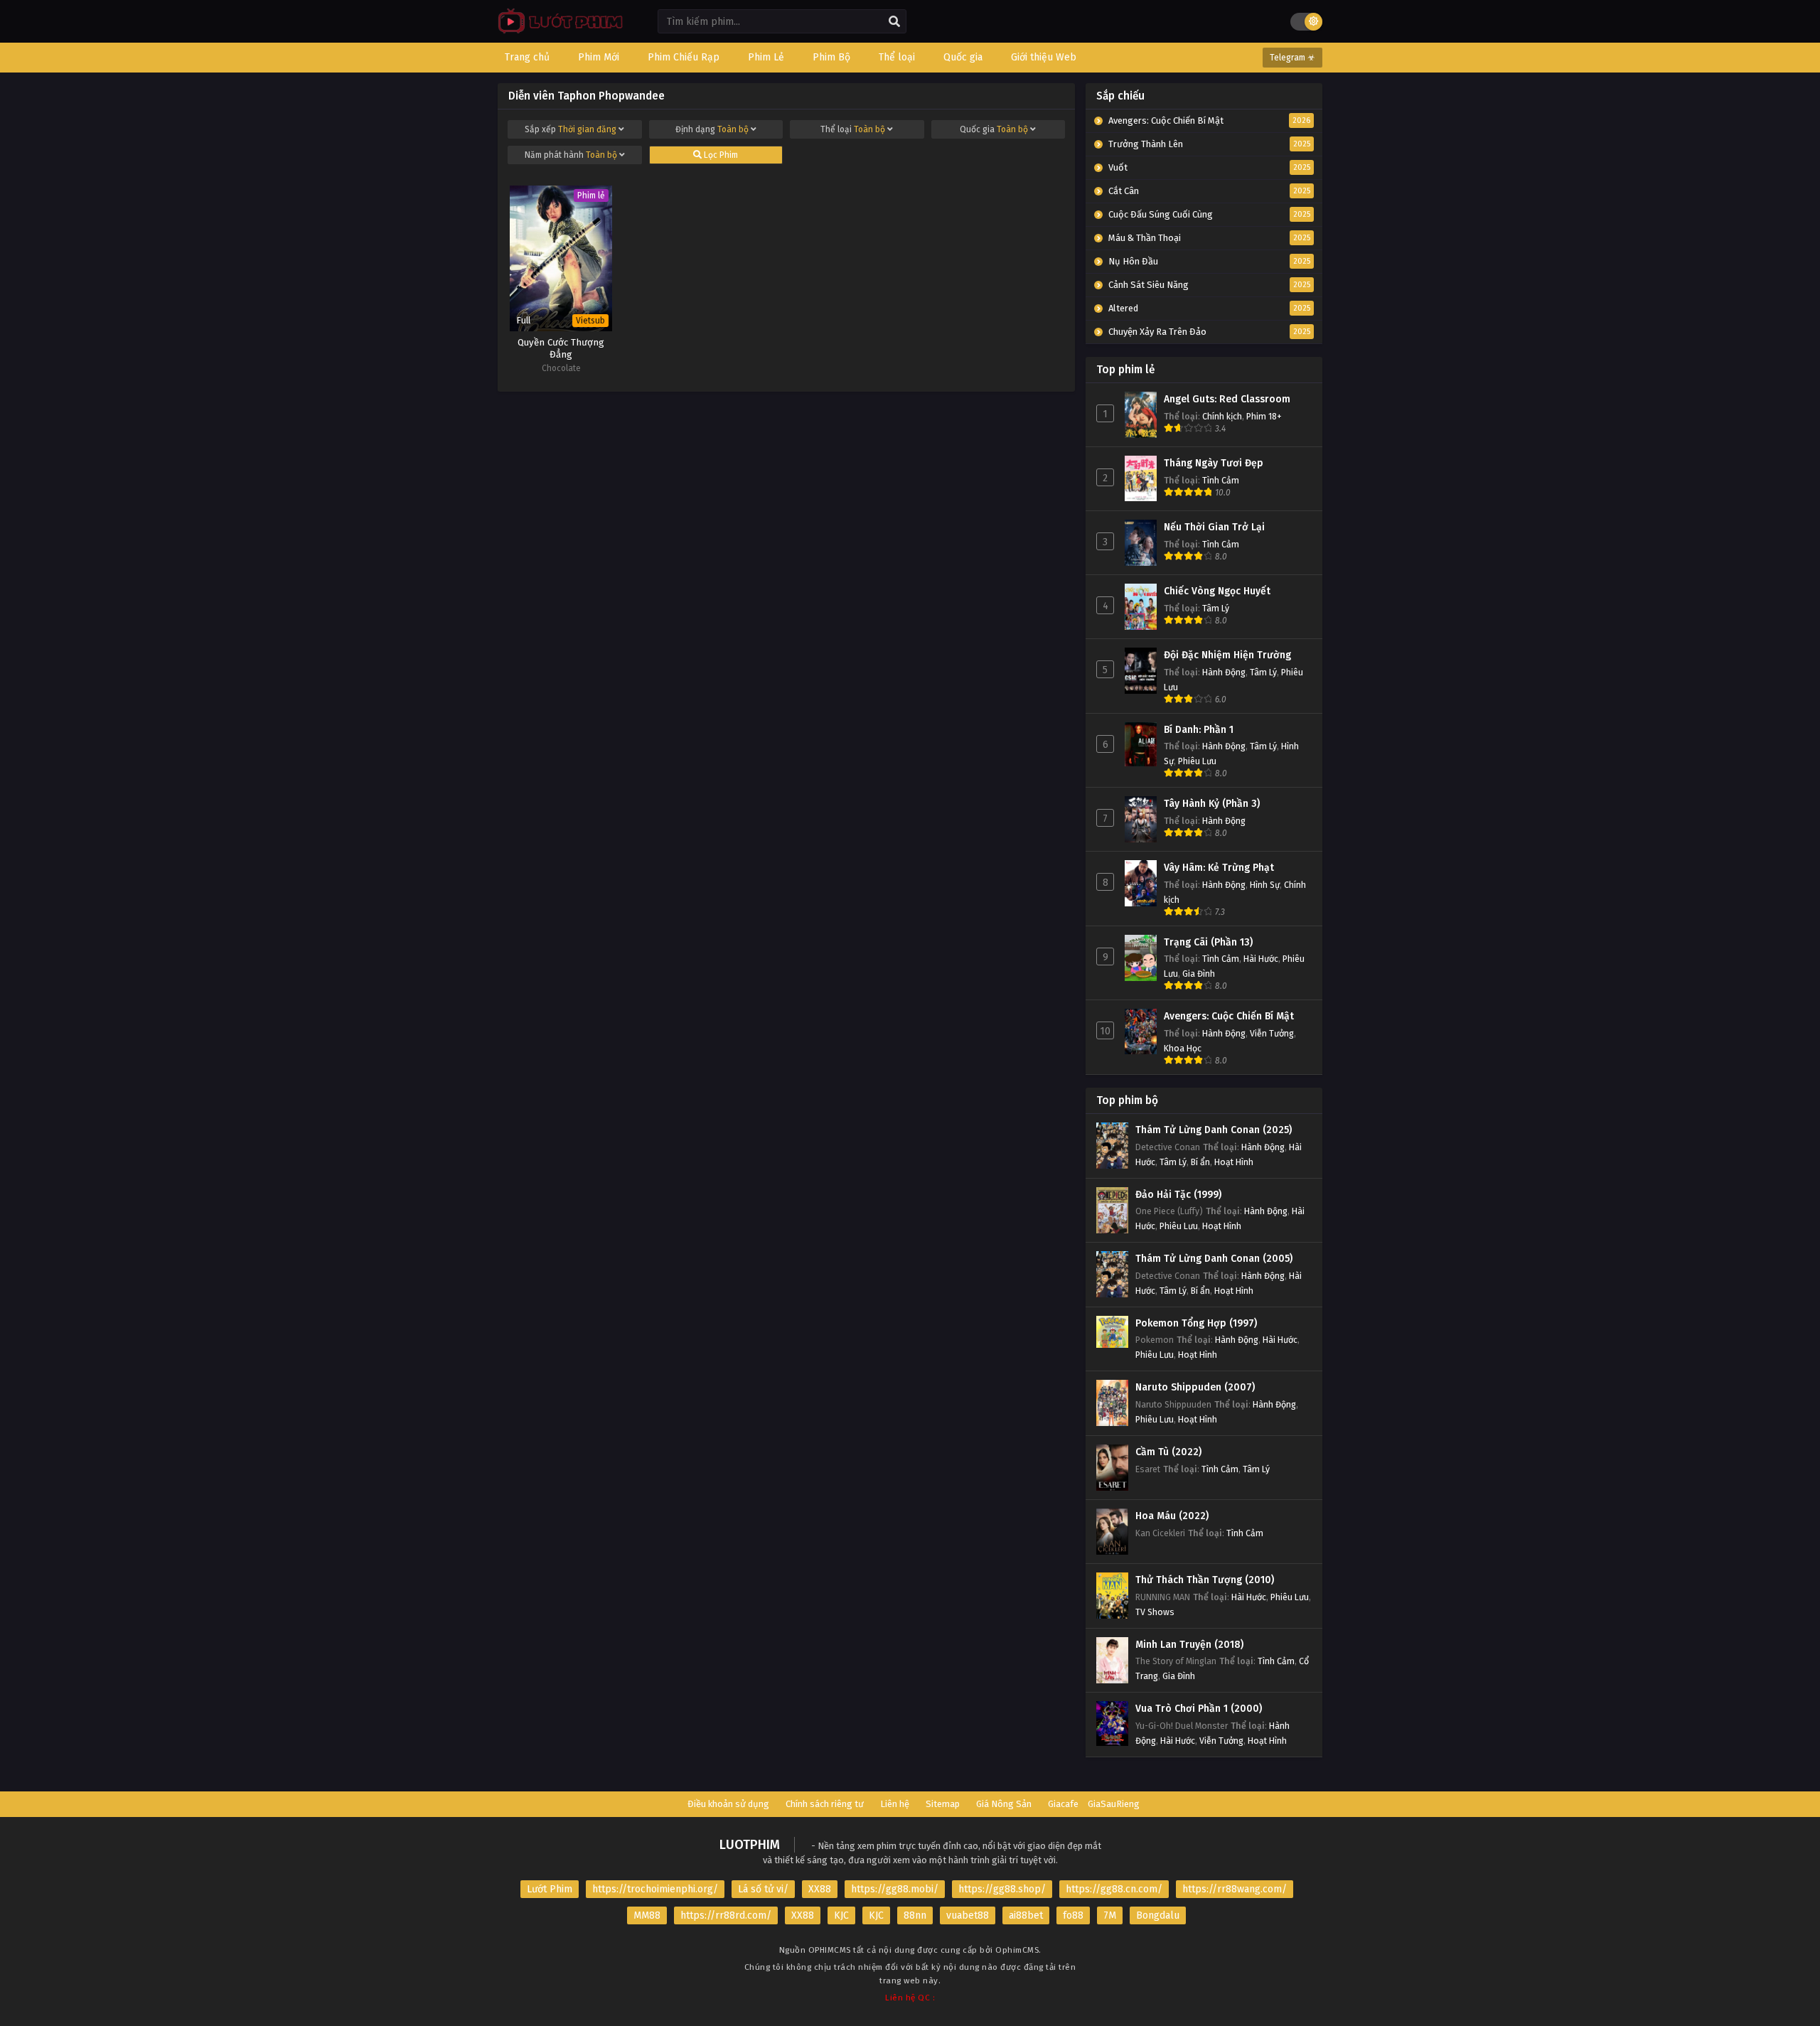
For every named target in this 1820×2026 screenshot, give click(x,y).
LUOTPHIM (750, 1845)
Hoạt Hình (1234, 1162)
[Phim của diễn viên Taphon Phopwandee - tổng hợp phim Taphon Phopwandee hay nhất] (557, 32)
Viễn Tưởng (1272, 1033)
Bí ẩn (1200, 1162)
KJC (841, 1915)
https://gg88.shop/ (1002, 1889)
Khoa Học (1183, 1048)
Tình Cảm (1221, 480)
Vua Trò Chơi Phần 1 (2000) (1199, 1709)
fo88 (1073, 1915)
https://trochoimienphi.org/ (655, 1889)
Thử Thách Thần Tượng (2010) (1205, 1580)
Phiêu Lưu (1197, 761)
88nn (915, 1915)
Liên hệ (895, 1804)
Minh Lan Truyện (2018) (1189, 1645)
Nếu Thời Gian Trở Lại (1214, 527)
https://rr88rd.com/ (726, 1915)
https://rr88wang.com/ (1235, 1889)
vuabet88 (968, 1915)
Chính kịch (1222, 416)
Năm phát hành (571, 155)
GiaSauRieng (1114, 1804)
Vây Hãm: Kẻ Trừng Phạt (1219, 868)
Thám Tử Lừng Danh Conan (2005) (1214, 1259)
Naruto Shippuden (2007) (1195, 1387)
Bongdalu (1158, 1915)
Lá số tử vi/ (763, 1889)
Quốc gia (994, 129)
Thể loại (853, 129)
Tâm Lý (1216, 608)
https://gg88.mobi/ (895, 1889)
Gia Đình (1199, 974)
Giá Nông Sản (1004, 1804)
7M (1110, 1915)
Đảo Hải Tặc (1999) (1178, 1195)
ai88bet (1026, 1915)
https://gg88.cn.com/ (1114, 1889)
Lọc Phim (720, 155)
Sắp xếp (571, 129)
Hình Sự (1265, 885)
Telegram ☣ (1292, 58)
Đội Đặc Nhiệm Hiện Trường (1227, 655)
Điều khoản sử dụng (728, 1804)
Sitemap (943, 1804)
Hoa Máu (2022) (1172, 1516)
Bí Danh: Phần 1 (1199, 730)
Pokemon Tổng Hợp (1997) (1196, 1323)
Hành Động (1224, 672)
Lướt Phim (550, 1889)
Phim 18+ (1264, 416)
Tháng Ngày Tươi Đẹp (1214, 463)
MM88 (647, 1915)
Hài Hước (1261, 959)
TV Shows (1155, 1612)
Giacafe (1063, 1804)
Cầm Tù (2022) (1168, 1452)
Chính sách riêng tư (825, 1804)
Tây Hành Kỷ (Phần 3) (1212, 804)
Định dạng (712, 129)
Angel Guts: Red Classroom (1227, 399)
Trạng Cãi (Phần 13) (1208, 942)
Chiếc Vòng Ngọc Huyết (1217, 591)
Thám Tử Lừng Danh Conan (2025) (1214, 1130)
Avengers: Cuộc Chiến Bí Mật (1229, 1016)
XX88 (820, 1889)
